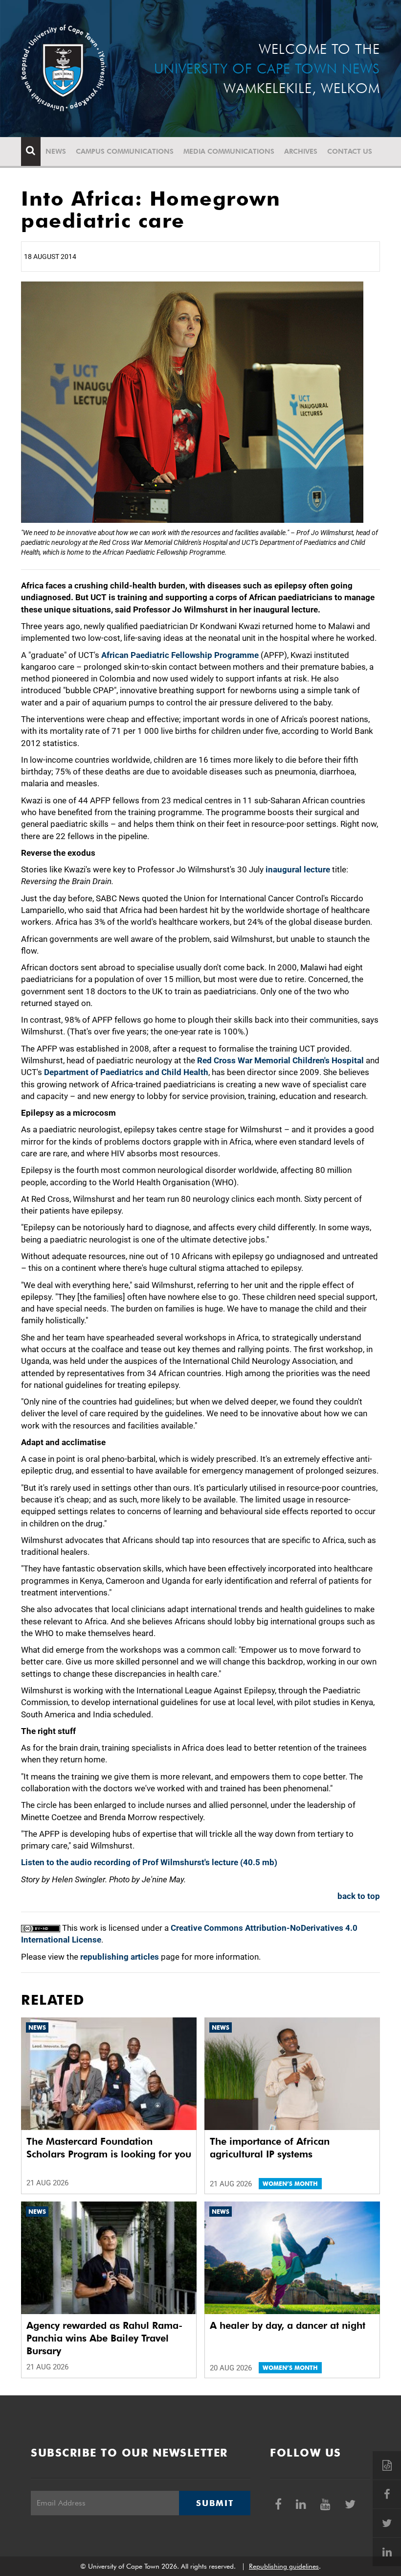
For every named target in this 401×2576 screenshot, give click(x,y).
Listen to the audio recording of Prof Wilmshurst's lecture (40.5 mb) (149, 1862)
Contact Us (350, 151)
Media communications (229, 151)
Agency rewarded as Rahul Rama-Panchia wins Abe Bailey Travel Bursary (104, 2338)
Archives (301, 151)
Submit (215, 2503)
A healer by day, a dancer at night (288, 2325)
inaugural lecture (298, 869)
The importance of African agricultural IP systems (270, 2148)
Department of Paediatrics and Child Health (126, 1072)
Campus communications (125, 151)
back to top (359, 1896)
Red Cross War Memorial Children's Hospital (280, 1060)
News (56, 151)
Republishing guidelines (284, 2566)
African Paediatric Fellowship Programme (180, 655)
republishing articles (120, 1957)
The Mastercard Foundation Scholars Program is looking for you (109, 2148)
